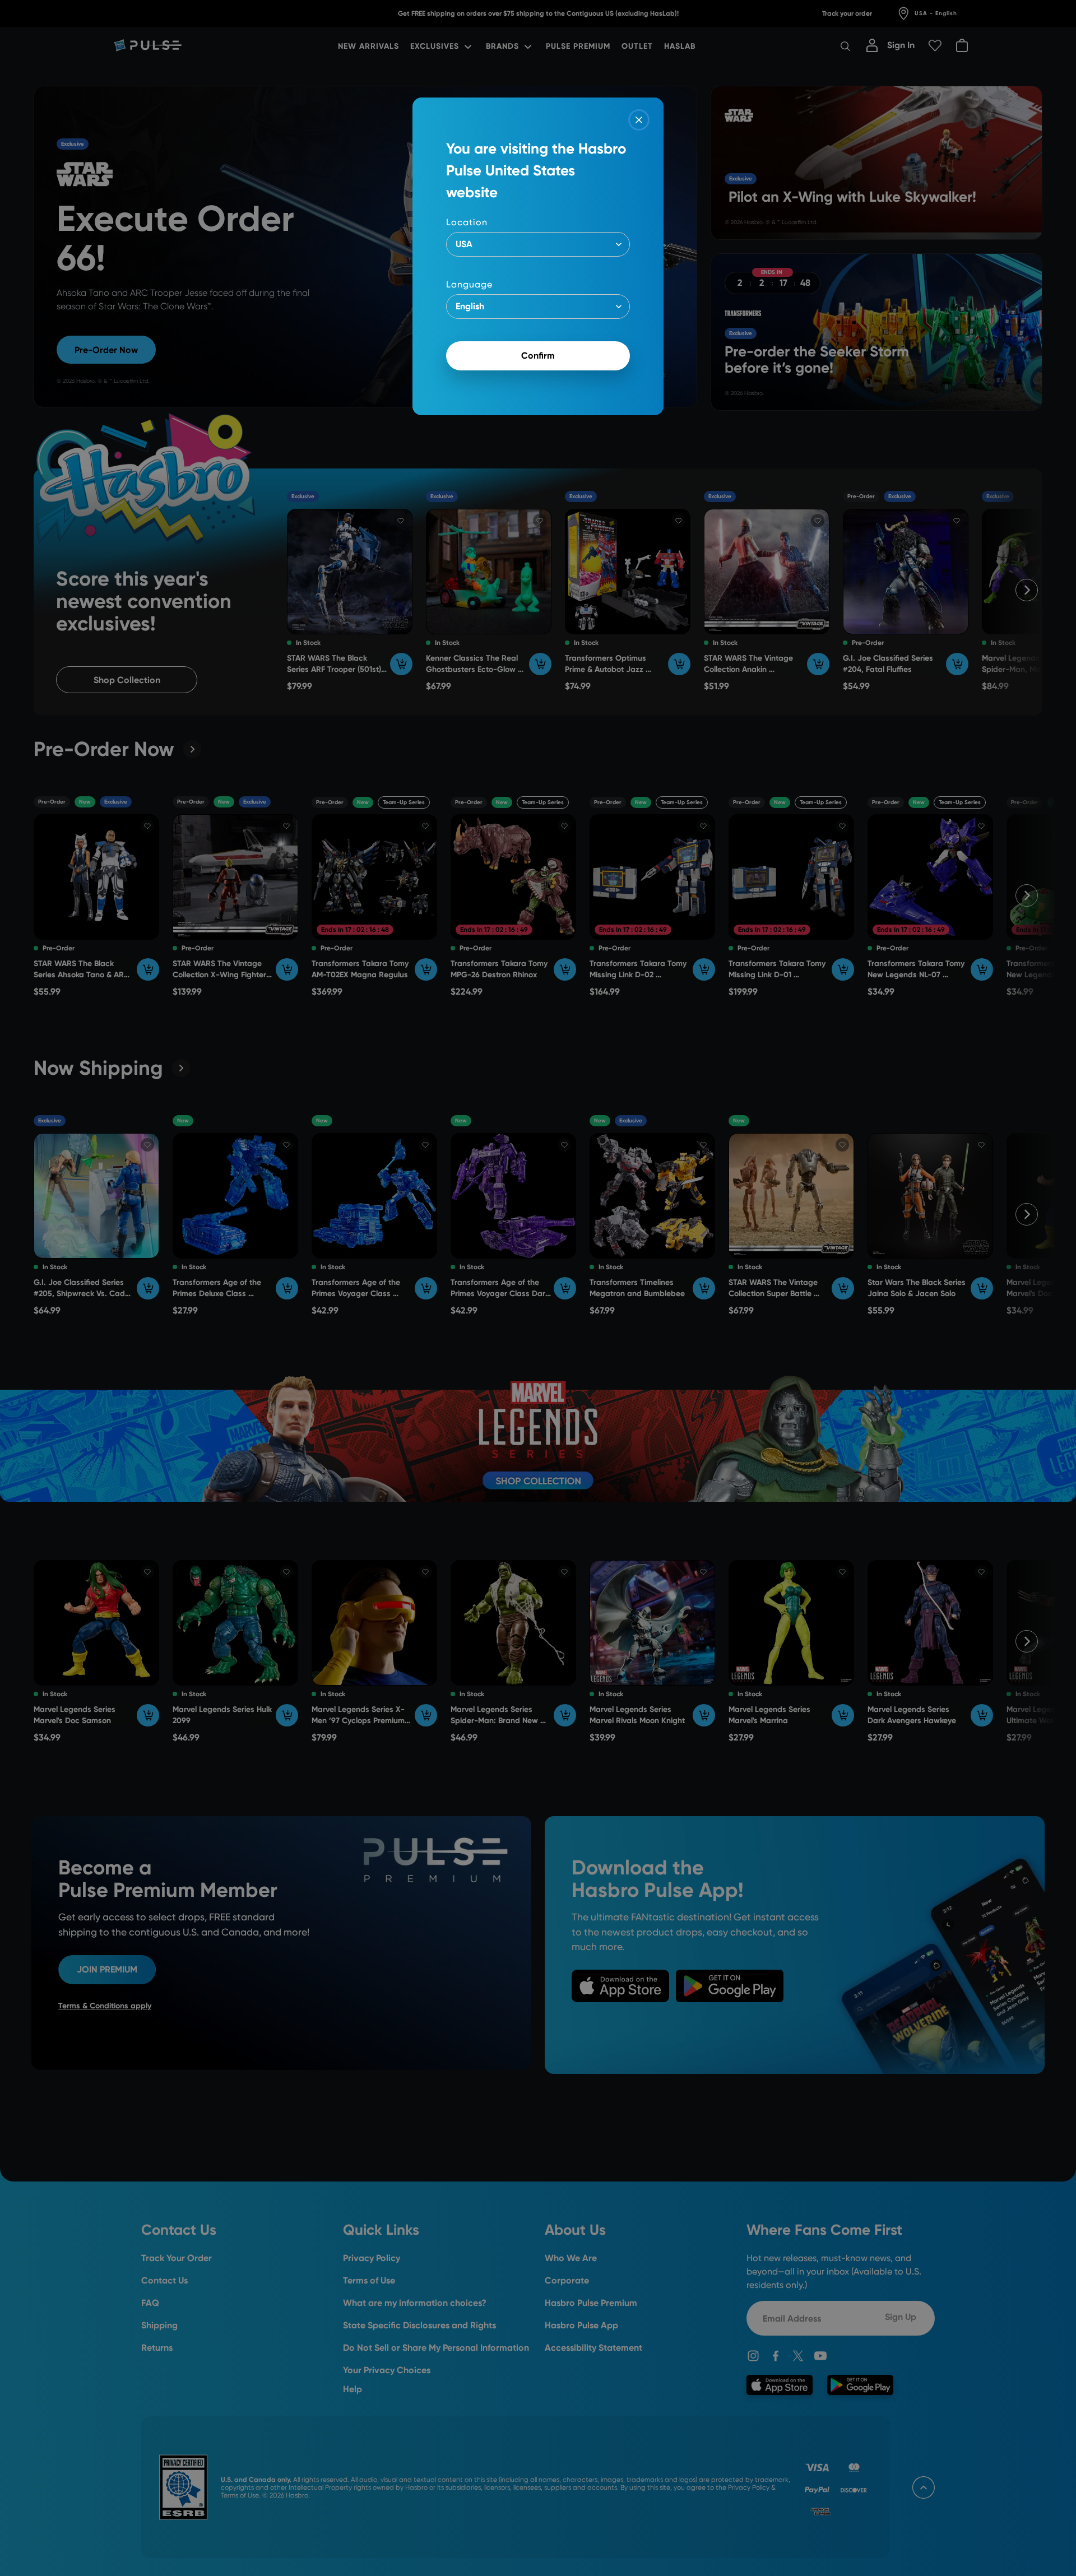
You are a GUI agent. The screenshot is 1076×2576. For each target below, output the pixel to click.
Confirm (538, 356)
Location (467, 222)
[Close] (639, 120)
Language (469, 284)
